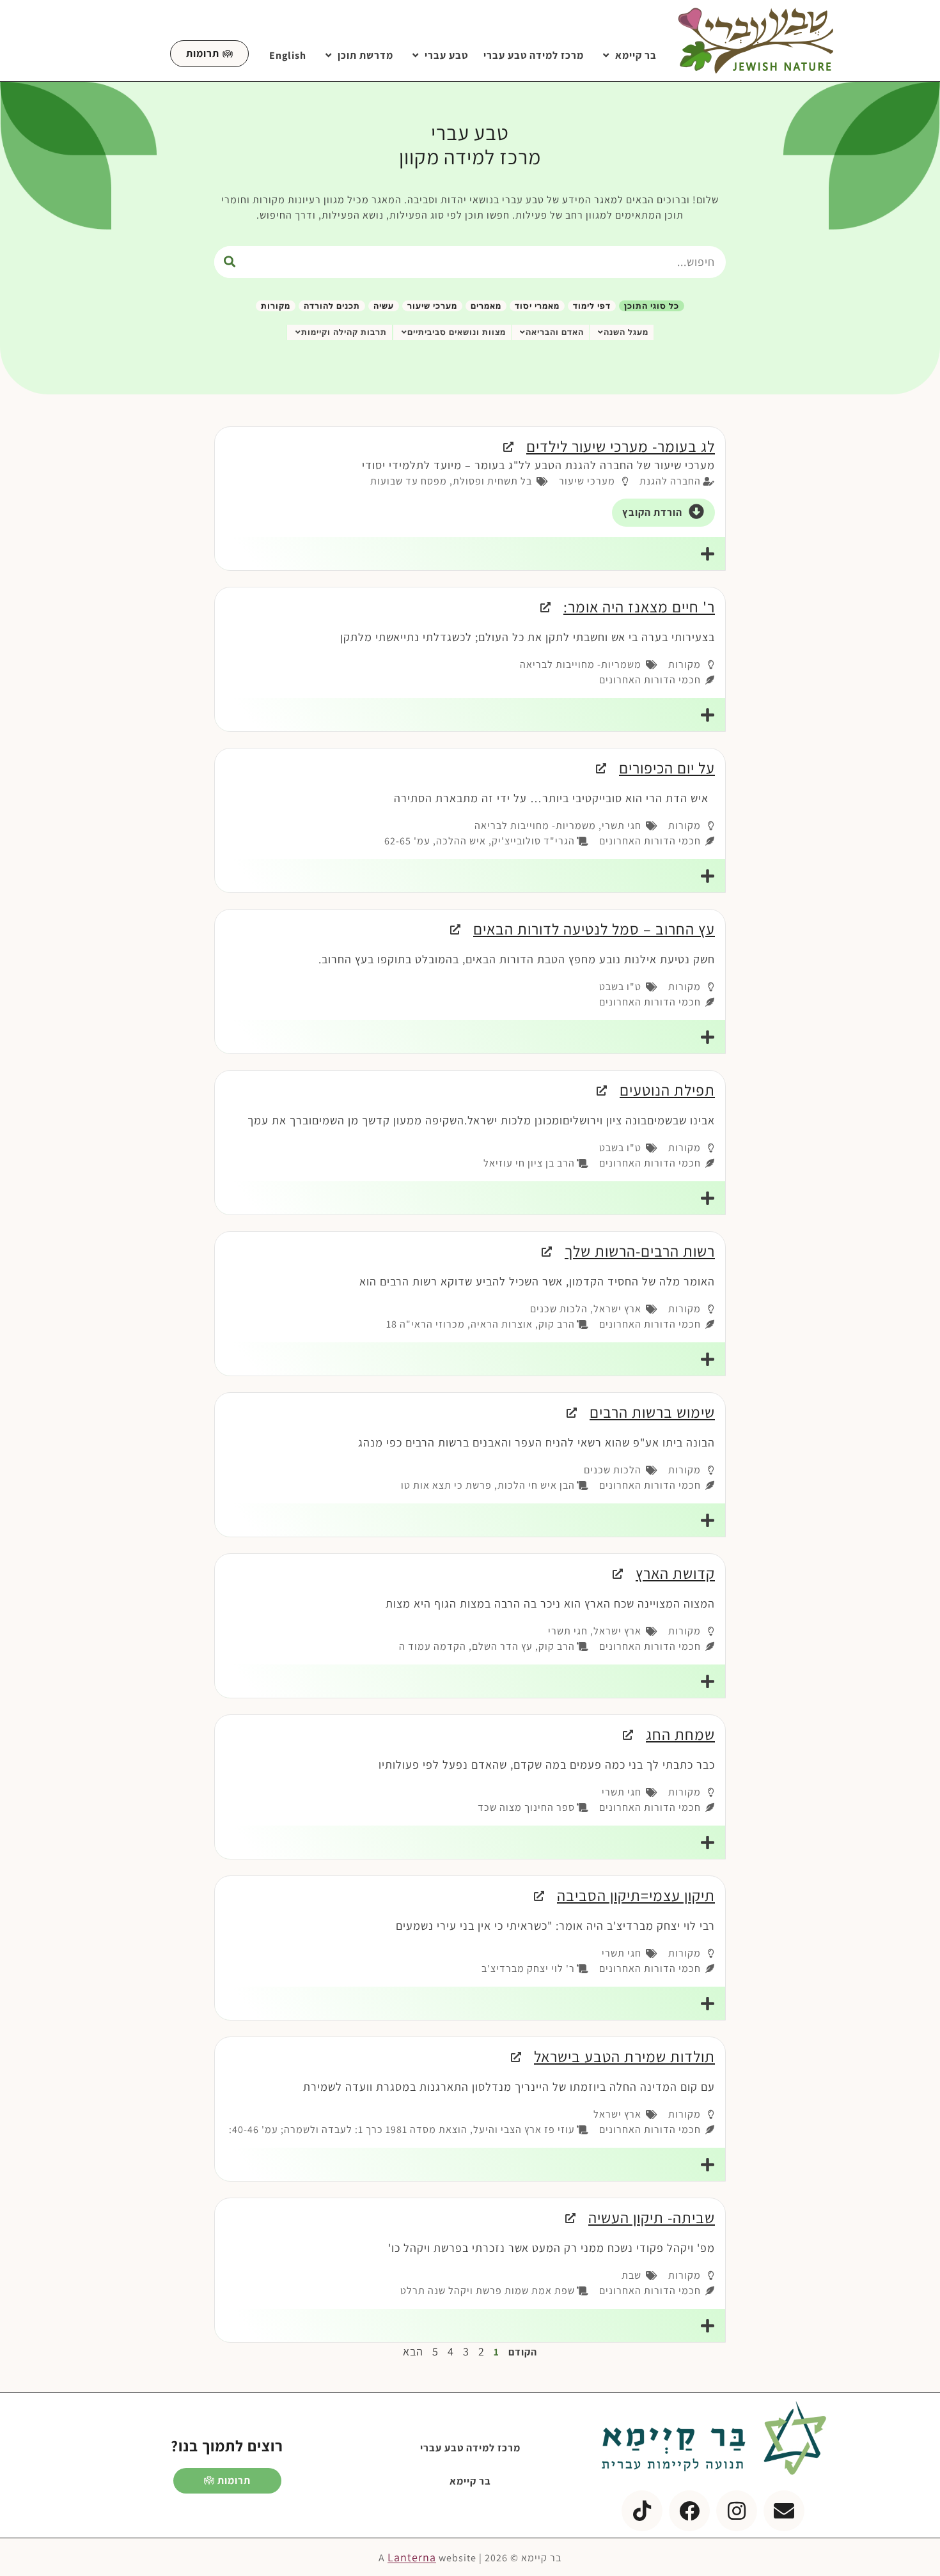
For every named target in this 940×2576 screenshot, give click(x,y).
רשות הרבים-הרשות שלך (640, 1251)
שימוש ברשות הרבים (652, 1412)
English (288, 55)
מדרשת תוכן (365, 55)
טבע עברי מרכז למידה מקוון (470, 144)
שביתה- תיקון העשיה (652, 2217)
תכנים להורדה (332, 306)
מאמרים (486, 306)
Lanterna (412, 2557)
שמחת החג (680, 1734)
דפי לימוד (592, 306)
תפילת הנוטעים (667, 1090)
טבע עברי (446, 55)
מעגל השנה (626, 332)
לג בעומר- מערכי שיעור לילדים (621, 446)
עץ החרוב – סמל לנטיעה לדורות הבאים (594, 929)
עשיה (384, 306)
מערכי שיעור (432, 306)
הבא (413, 2351)
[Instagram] (737, 2511)
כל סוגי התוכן (652, 306)
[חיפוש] (230, 262)
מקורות (276, 306)
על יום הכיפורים (667, 768)
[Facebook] (689, 2511)
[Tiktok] (642, 2511)
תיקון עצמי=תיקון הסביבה (636, 1895)
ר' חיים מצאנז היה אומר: (639, 607)
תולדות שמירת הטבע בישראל (624, 2056)
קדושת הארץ (675, 1573)
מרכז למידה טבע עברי (534, 55)
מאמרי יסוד (537, 306)
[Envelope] (784, 2511)
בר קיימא (636, 55)
